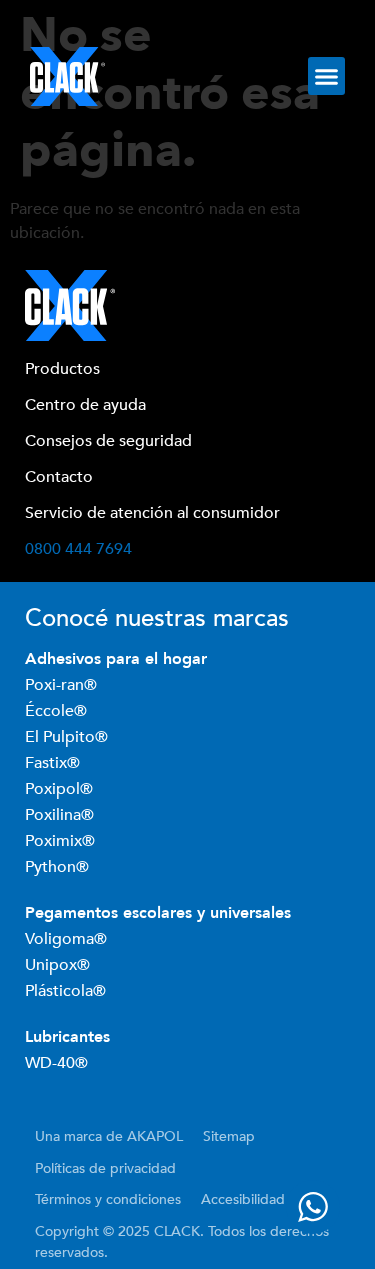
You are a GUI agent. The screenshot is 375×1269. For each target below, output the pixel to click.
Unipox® (57, 965)
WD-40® (56, 1063)
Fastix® (54, 763)
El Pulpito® (68, 737)
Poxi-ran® (61, 685)
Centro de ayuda (85, 405)
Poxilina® (61, 815)
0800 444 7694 (78, 549)
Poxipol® (61, 789)
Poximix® (62, 841)
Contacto (59, 477)
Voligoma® (66, 939)
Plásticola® (65, 991)
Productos (62, 369)
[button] (327, 76)
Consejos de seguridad (108, 441)
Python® (57, 867)
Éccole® (58, 711)
